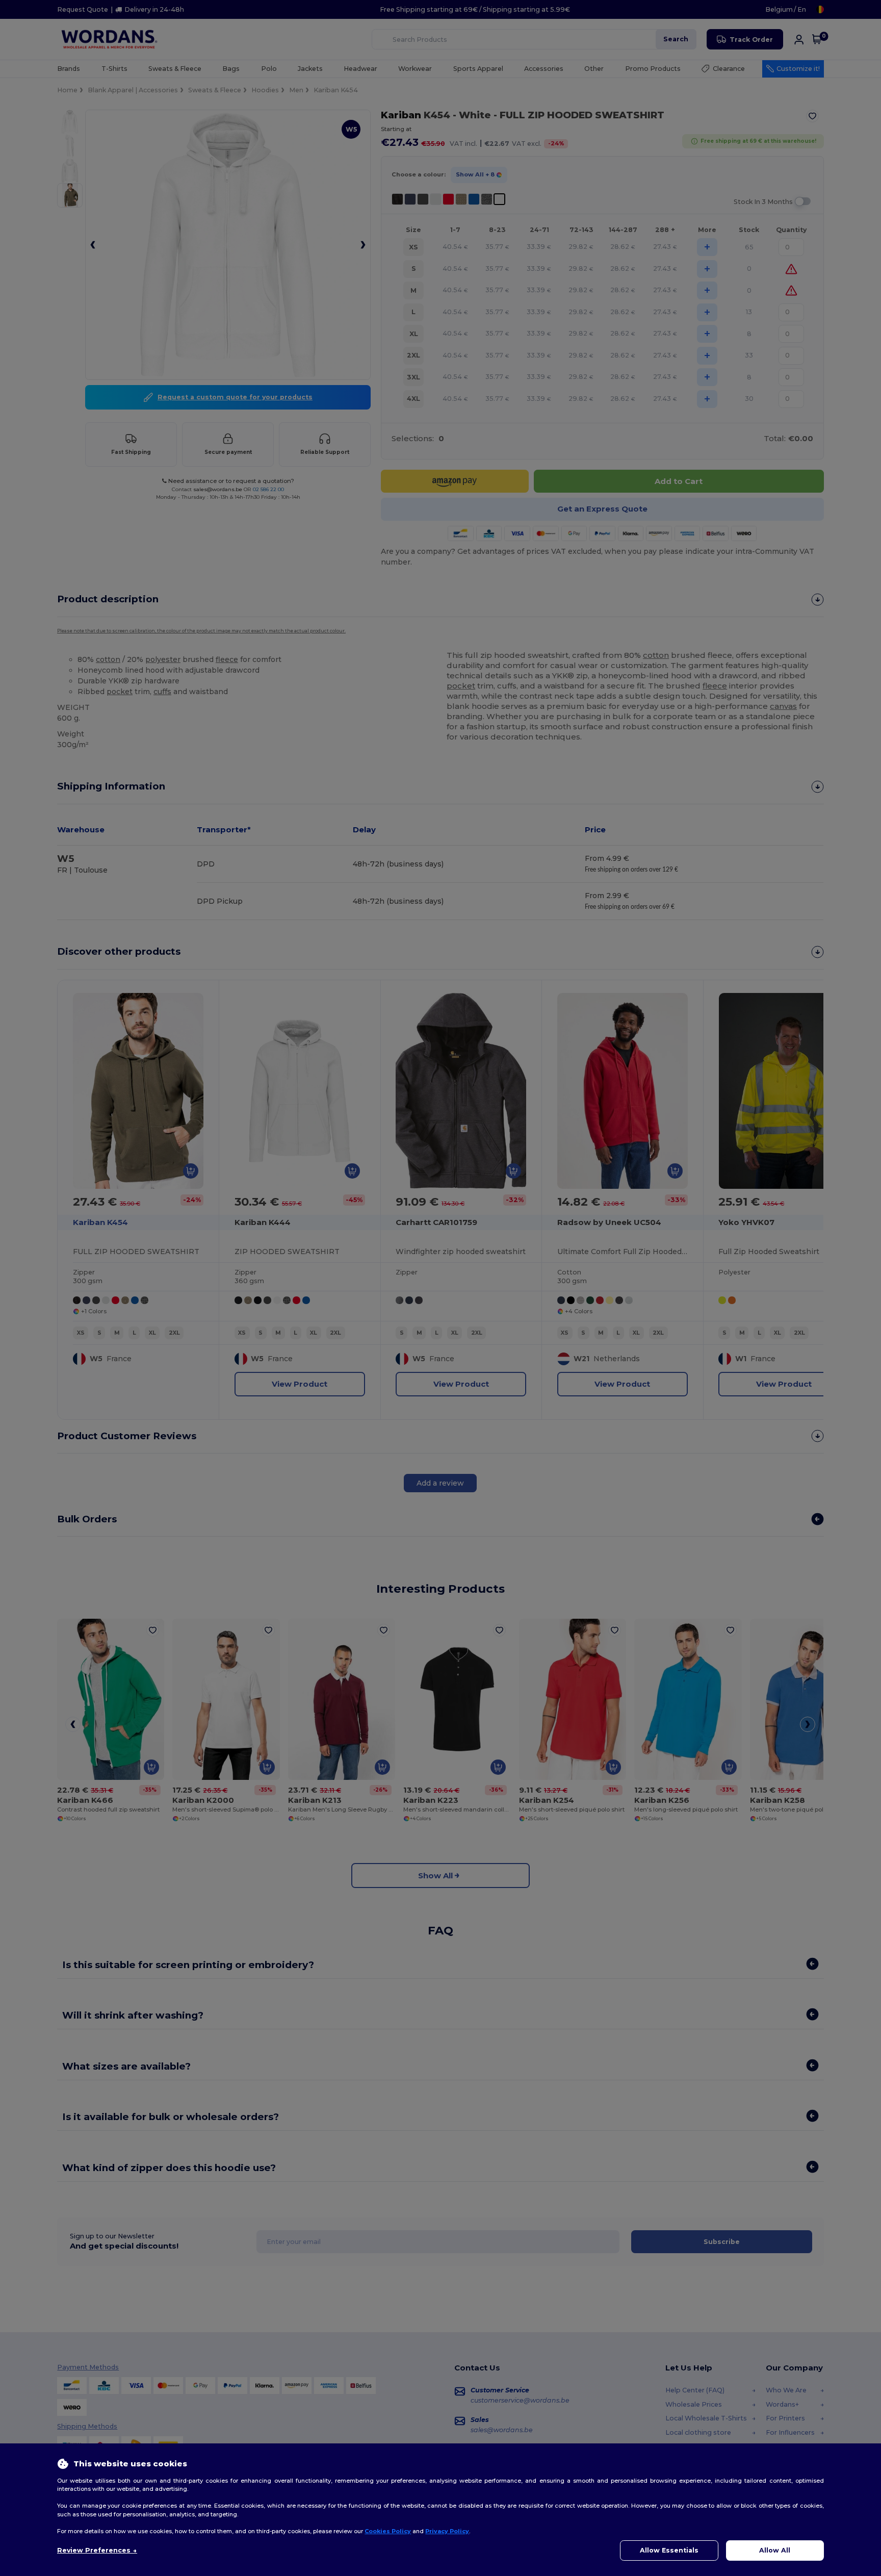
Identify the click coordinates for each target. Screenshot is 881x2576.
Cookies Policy (388, 2531)
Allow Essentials (669, 2550)
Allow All (775, 2550)
